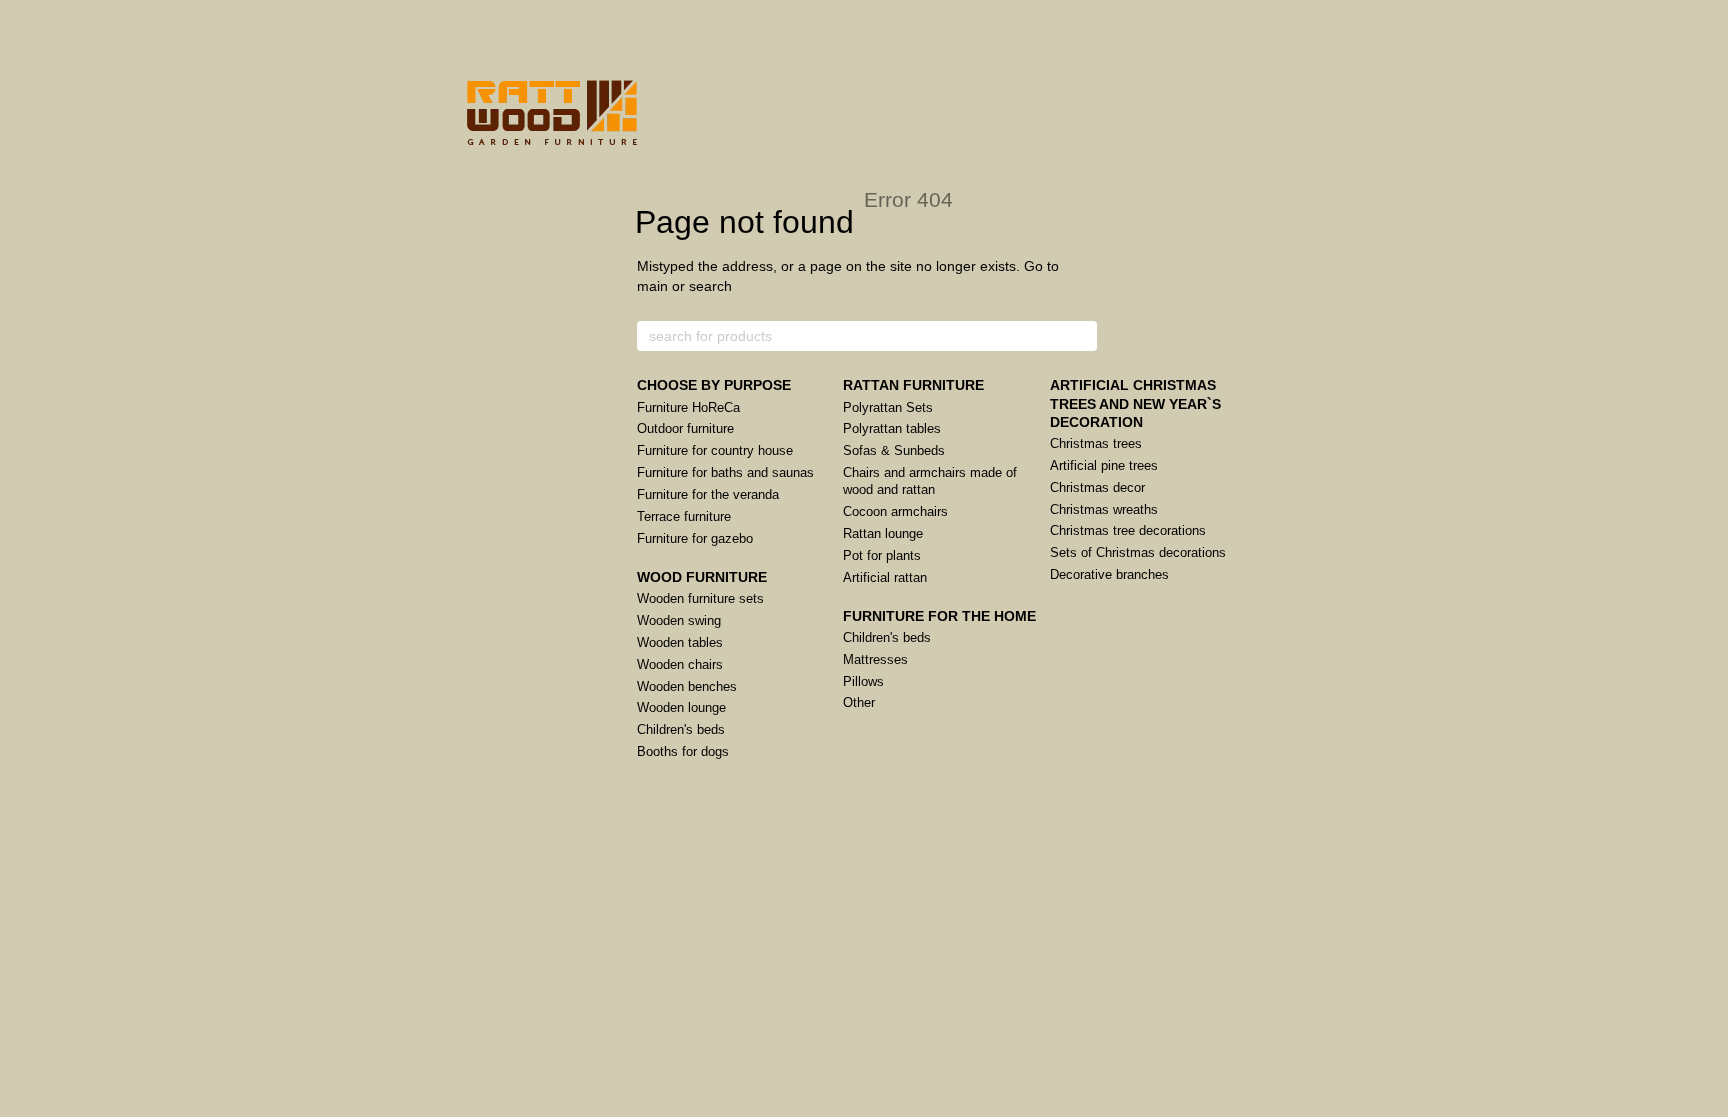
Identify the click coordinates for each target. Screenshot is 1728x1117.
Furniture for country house (715, 450)
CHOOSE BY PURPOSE (714, 385)
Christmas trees (1096, 443)
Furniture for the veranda (708, 494)
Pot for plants (882, 555)
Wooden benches (687, 686)
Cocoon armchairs (895, 511)
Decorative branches (1109, 574)
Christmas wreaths (1104, 509)
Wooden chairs (680, 664)
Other (859, 702)
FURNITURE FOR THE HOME (939, 616)
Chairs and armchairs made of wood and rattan (930, 481)
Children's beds (681, 729)
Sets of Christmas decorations (1138, 552)
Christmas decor (1097, 487)
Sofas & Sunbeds (894, 450)
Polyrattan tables (892, 428)
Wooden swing (679, 620)
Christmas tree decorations (1128, 530)
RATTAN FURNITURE (913, 385)
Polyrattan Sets (888, 407)
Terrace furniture (684, 516)
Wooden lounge (681, 707)
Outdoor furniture (685, 428)
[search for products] (1081, 336)
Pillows (863, 681)
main (652, 286)
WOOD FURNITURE (702, 577)
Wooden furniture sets (700, 598)
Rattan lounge (883, 533)
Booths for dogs (683, 751)
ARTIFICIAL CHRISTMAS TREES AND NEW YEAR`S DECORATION (1135, 403)
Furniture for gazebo (695, 538)
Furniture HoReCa (688, 407)
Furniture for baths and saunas (725, 472)
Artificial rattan (885, 577)
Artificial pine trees (1104, 465)
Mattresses (875, 659)
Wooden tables (680, 642)
